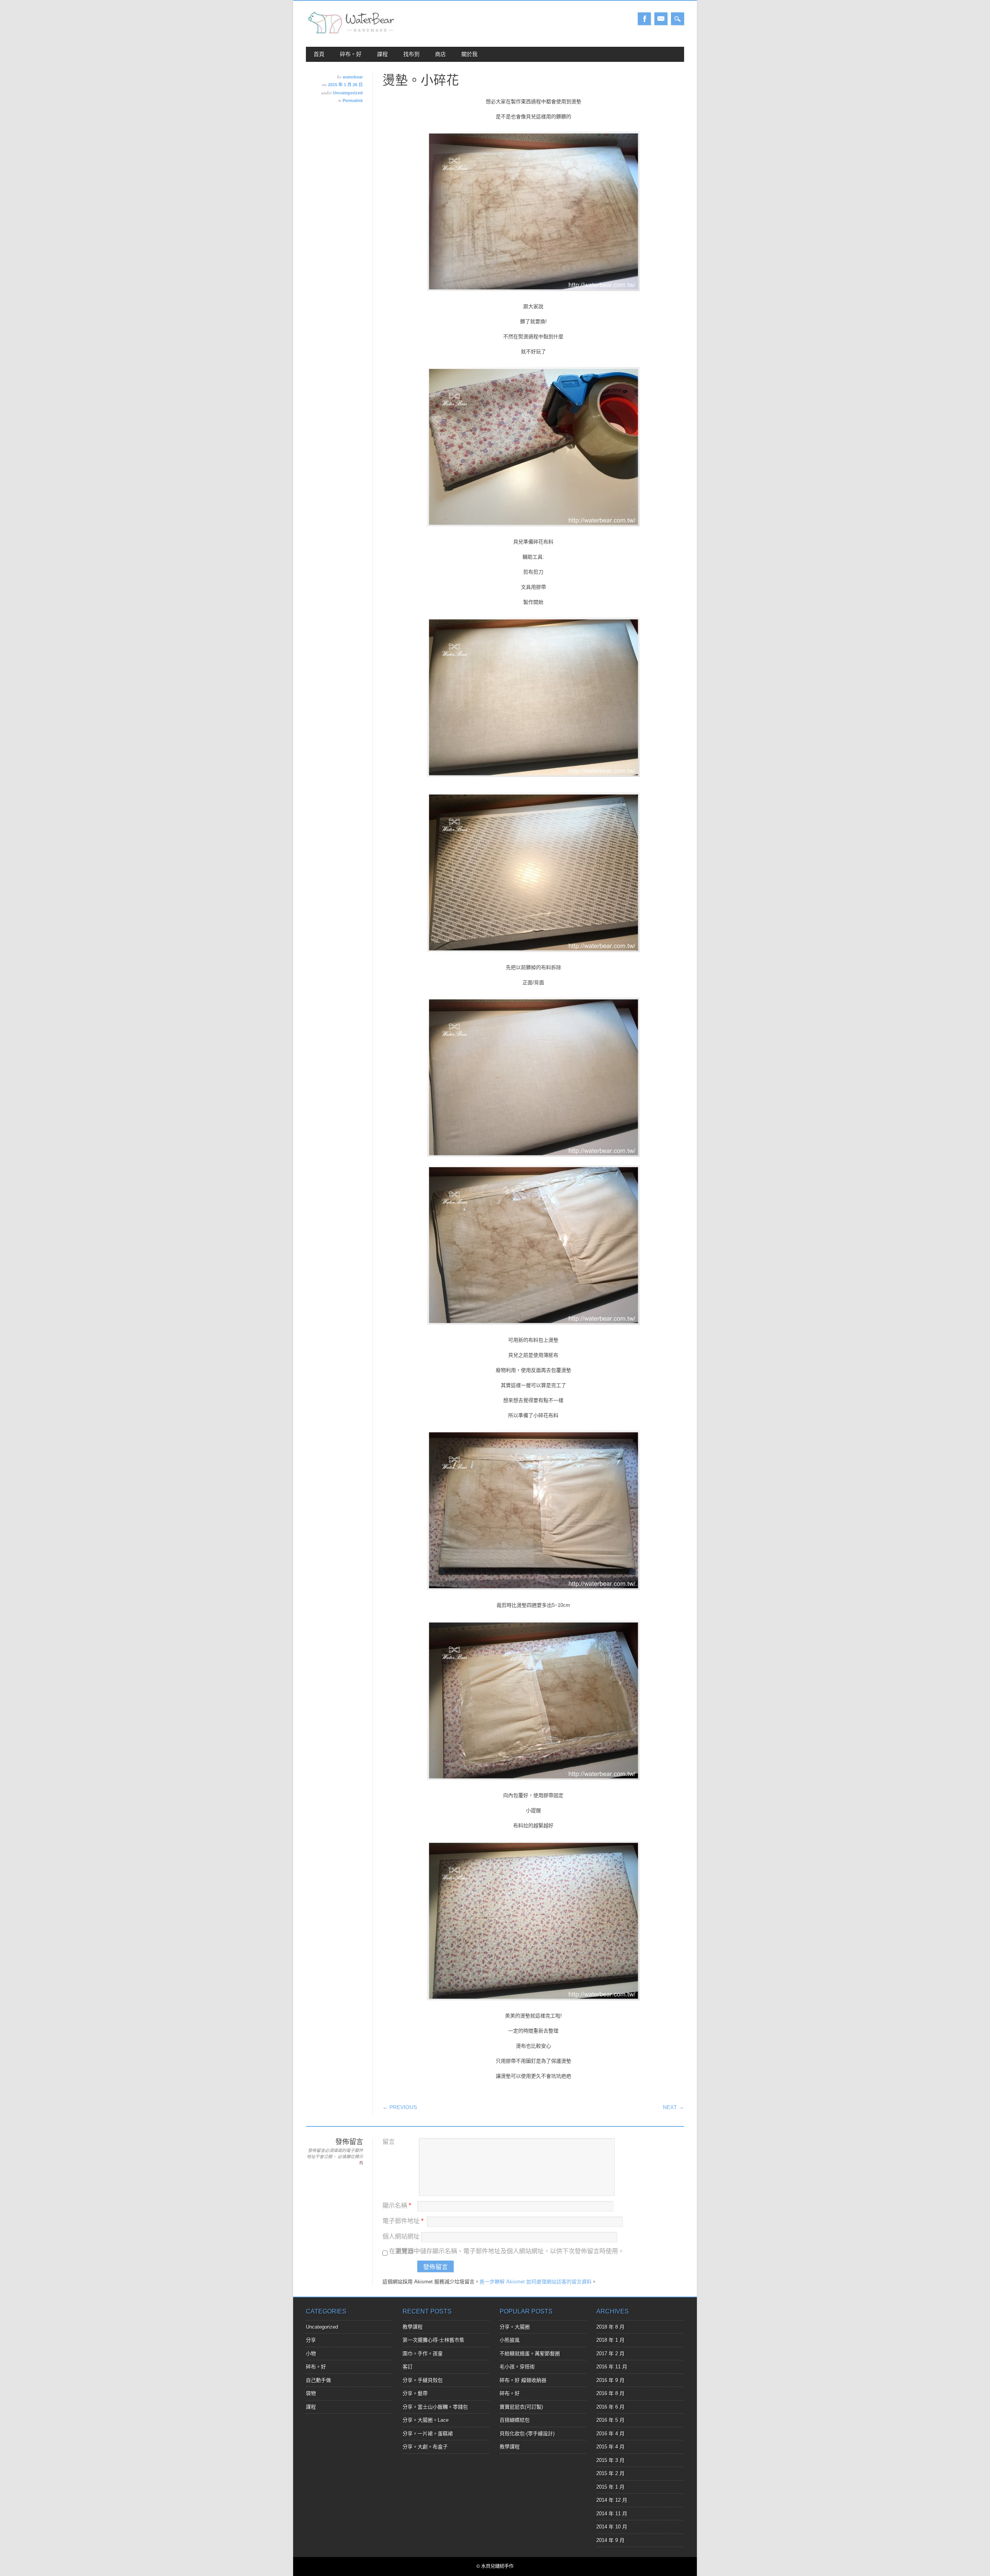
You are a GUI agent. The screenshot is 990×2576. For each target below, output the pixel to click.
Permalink (353, 101)
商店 (440, 54)
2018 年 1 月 (610, 2340)
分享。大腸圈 (515, 2327)
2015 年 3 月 (610, 2460)
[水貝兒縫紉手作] (351, 33)
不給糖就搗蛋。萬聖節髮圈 (530, 2354)
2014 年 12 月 (612, 2500)
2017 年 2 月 (610, 2354)
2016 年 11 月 (612, 2367)
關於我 (469, 54)
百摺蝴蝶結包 (515, 2420)
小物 (311, 2354)
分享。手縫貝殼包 (423, 2380)
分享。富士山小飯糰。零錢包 (435, 2407)
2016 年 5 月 (610, 2420)
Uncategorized (348, 93)
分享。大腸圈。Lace (426, 2420)
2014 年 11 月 (612, 2514)
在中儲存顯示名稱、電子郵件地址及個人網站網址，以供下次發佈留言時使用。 (507, 2251)
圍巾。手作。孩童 (423, 2354)
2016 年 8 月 (610, 2393)
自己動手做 (318, 2380)
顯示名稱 (397, 2205)
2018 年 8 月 (610, 2327)
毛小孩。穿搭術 (517, 2367)
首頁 (319, 54)
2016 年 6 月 (610, 2407)
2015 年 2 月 (610, 2473)
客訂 (408, 2367)
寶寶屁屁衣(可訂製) (521, 2407)
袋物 (311, 2393)
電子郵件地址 (403, 2221)
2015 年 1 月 (610, 2487)
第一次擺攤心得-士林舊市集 (434, 2340)
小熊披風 (510, 2340)
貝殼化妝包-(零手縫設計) (527, 2434)
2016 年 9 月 (610, 2380)
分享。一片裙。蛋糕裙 (428, 2434)
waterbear (353, 77)
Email (661, 19)
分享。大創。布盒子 (425, 2447)
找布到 (411, 54)
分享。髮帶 (415, 2393)
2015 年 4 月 (610, 2447)
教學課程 (413, 2327)
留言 (389, 2142)
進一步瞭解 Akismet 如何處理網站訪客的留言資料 (536, 2282)
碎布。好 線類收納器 (523, 2380)
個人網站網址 (401, 2236)
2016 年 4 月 (610, 2434)
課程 (382, 54)
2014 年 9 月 (610, 2540)
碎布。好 (351, 54)
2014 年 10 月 (612, 2527)
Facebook (644, 19)
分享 (311, 2340)
